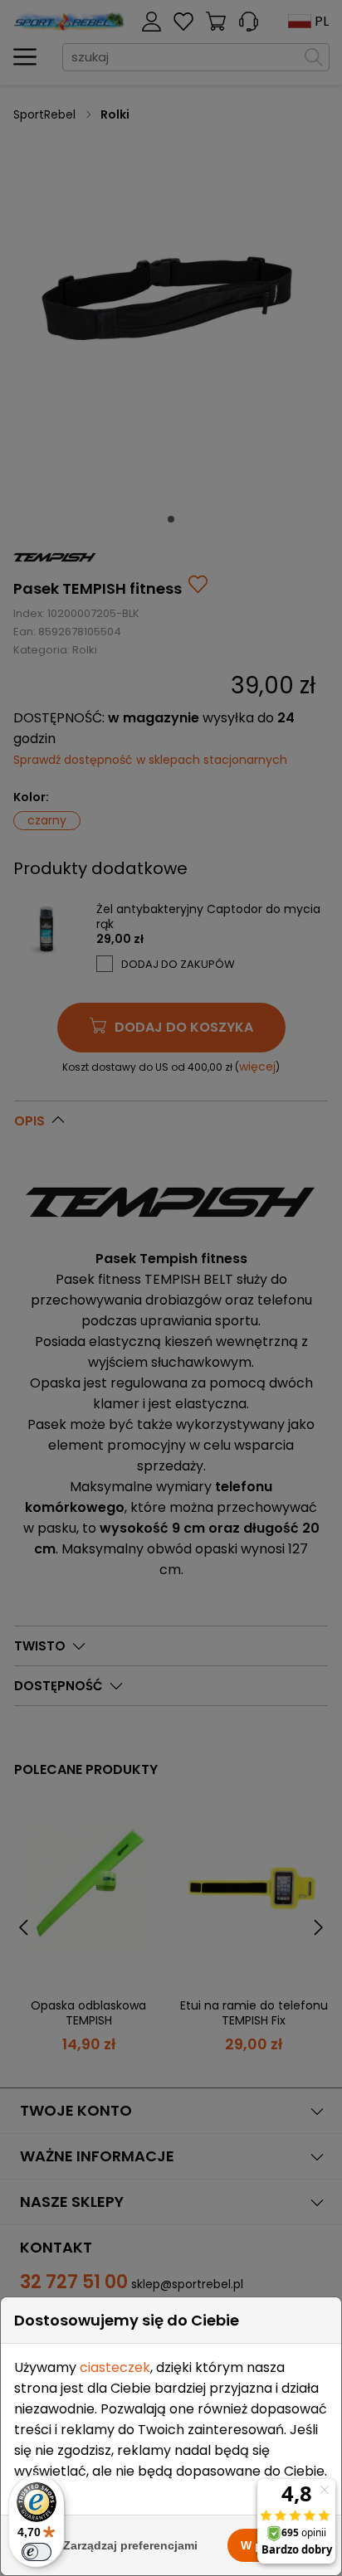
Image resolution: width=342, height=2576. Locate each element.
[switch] (37, 2552)
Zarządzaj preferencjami (130, 2545)
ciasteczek (115, 2367)
